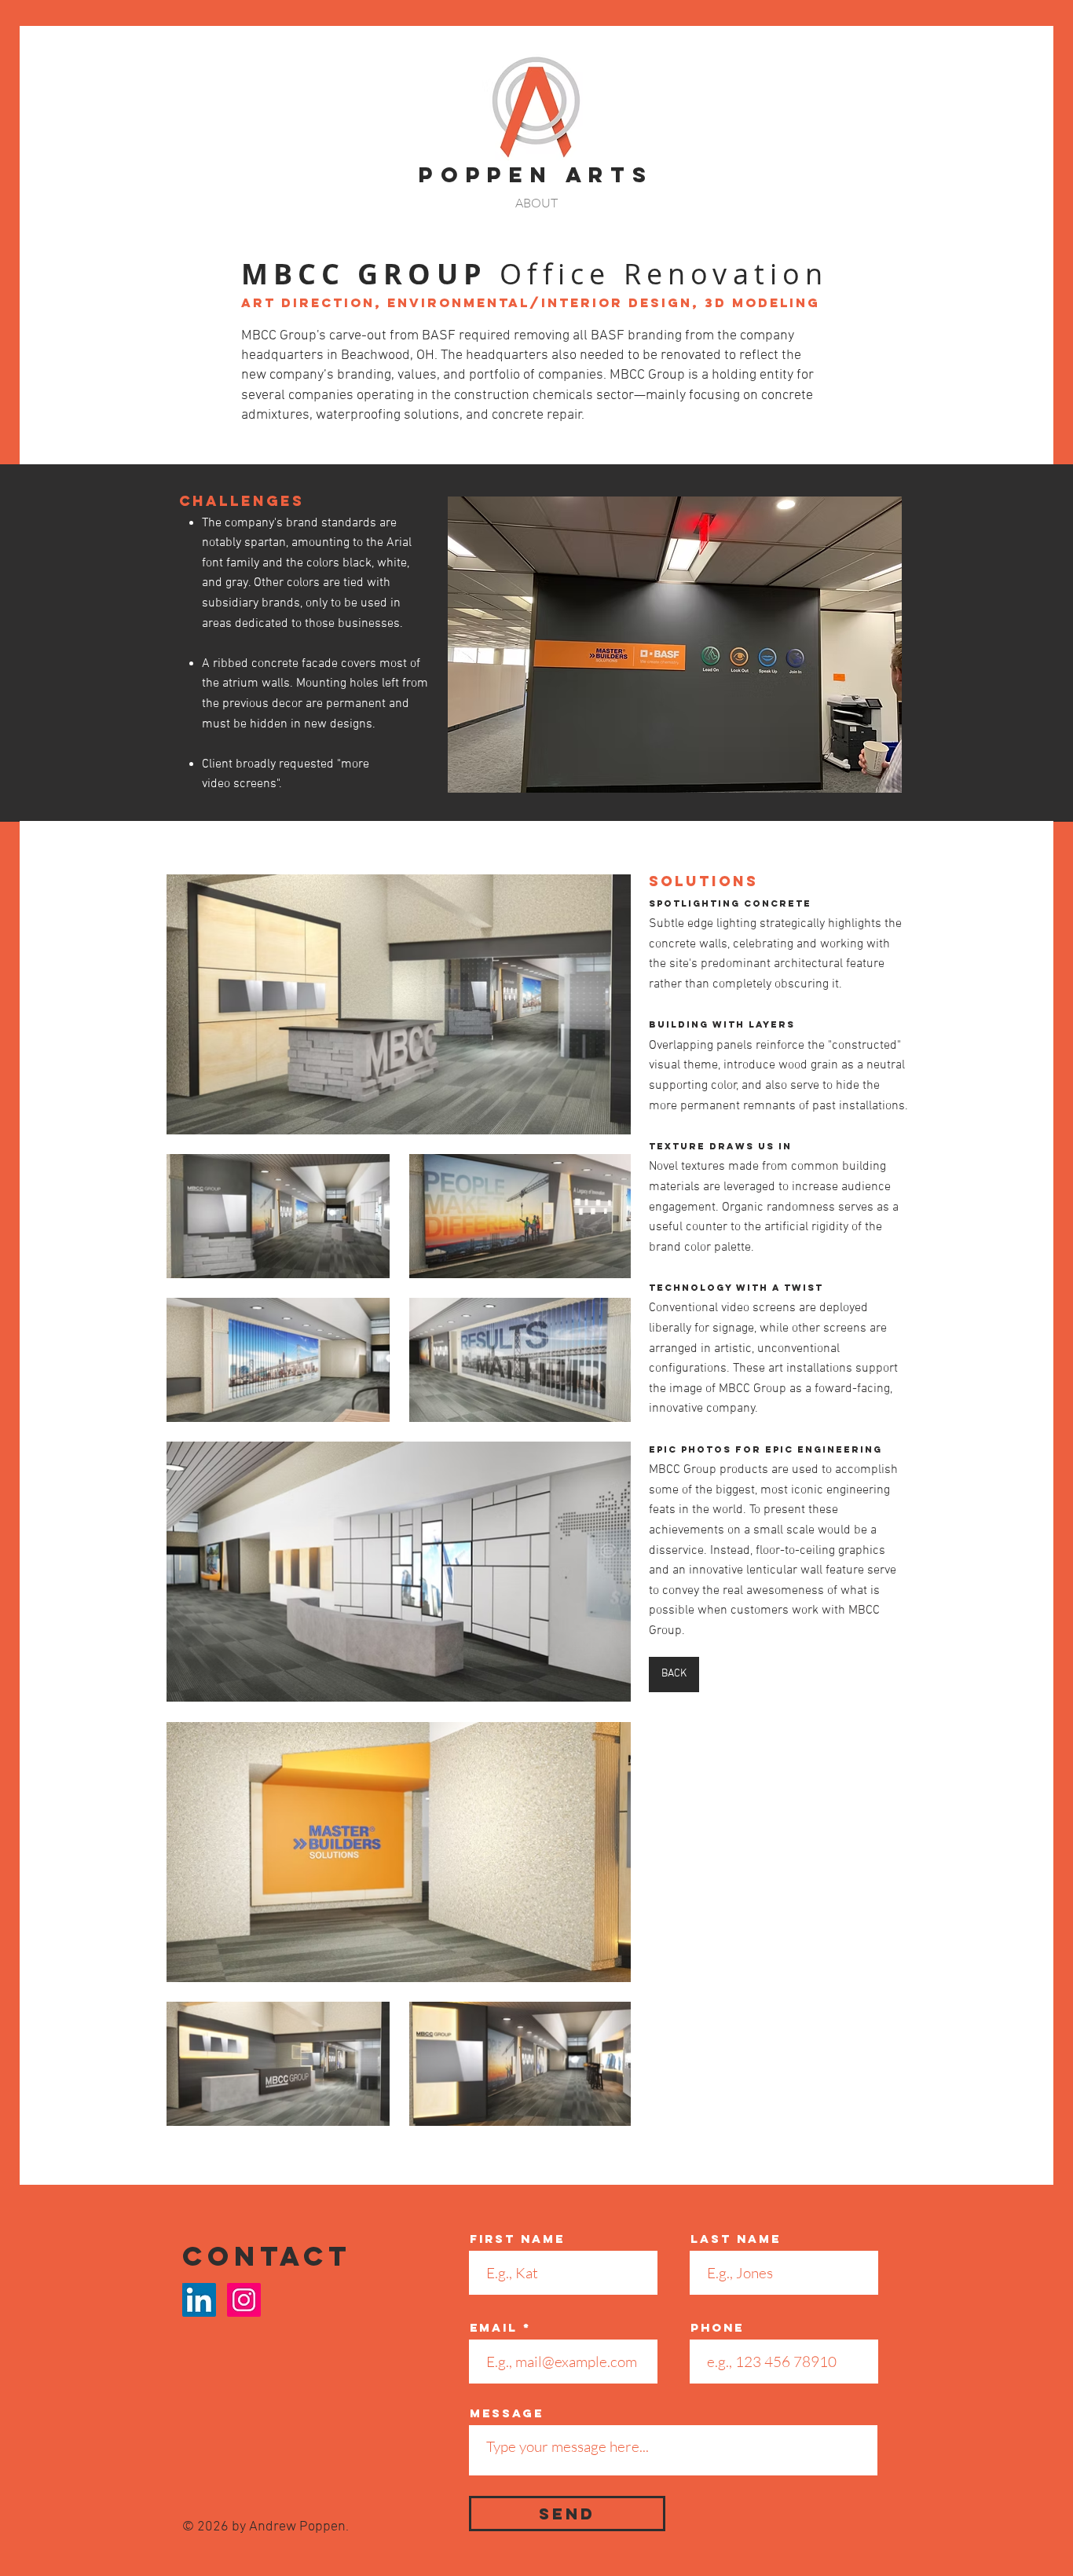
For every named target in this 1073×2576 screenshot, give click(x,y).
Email (494, 2327)
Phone (717, 2327)
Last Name (736, 2239)
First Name (517, 2239)
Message (507, 2413)
